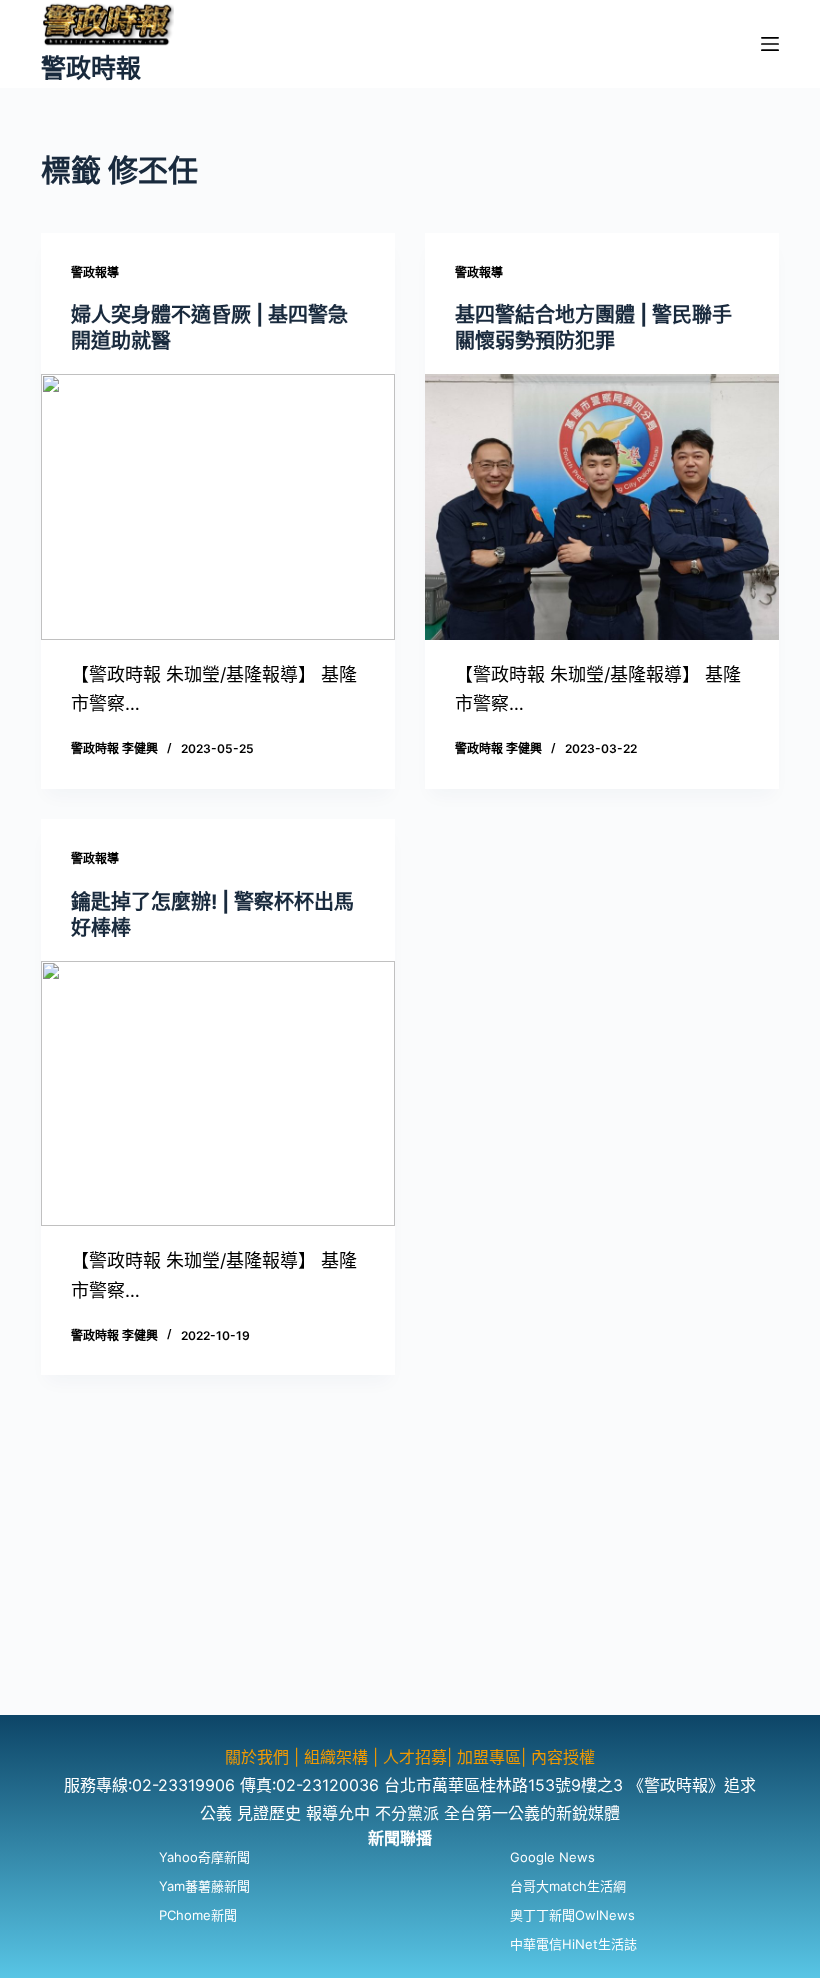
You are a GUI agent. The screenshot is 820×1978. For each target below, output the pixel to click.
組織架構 (336, 1757)
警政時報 (91, 68)
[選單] (770, 44)
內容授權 (563, 1757)
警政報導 (95, 272)
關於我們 (259, 1757)
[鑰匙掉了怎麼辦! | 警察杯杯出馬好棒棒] (218, 1094)
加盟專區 (489, 1757)
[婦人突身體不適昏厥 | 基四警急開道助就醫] (218, 507)
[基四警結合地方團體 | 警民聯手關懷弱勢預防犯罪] (602, 507)
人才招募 (415, 1757)
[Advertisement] (410, 1575)
